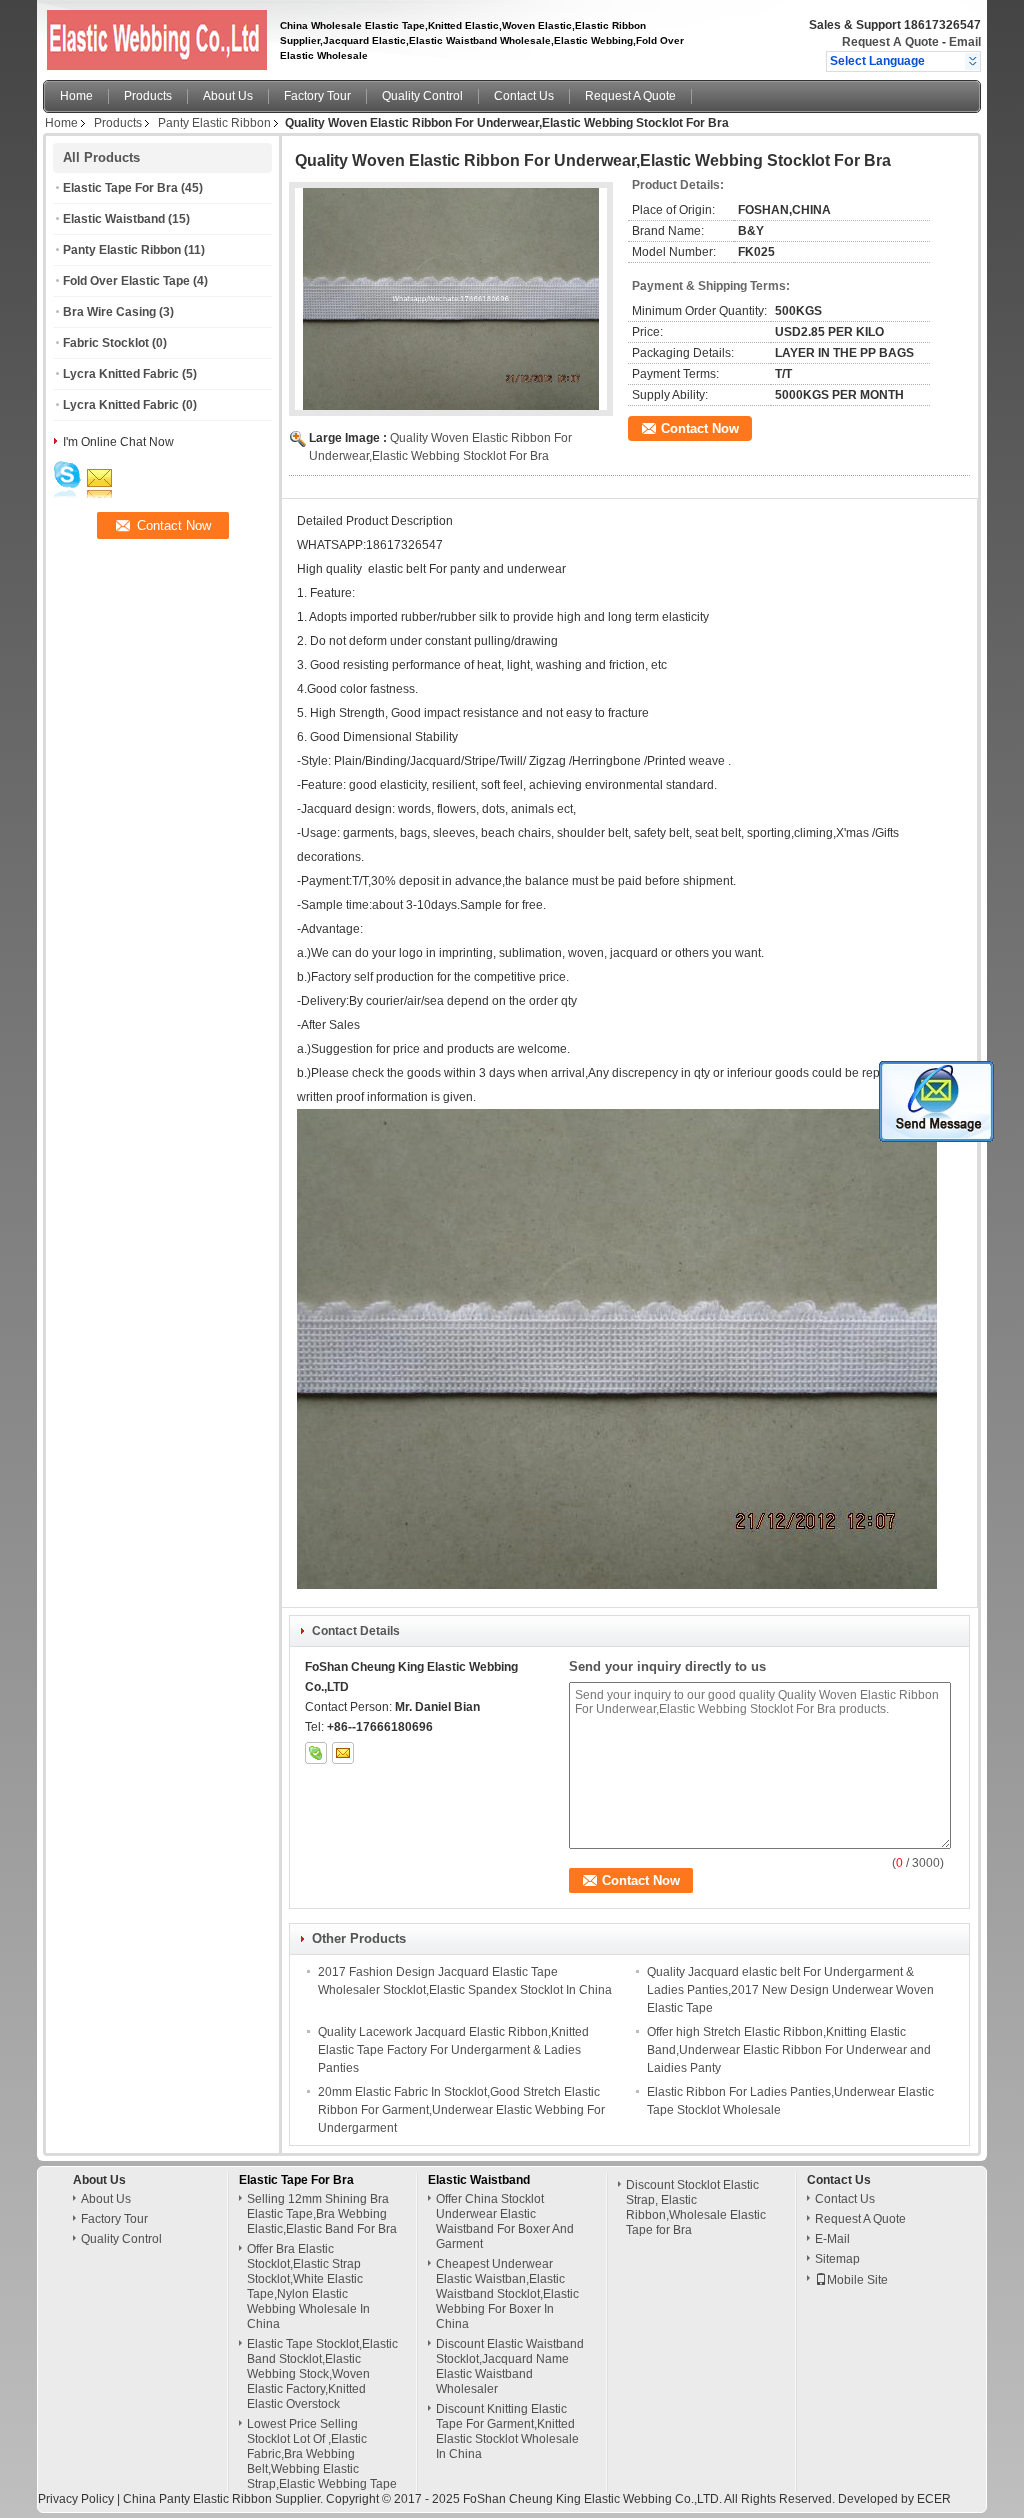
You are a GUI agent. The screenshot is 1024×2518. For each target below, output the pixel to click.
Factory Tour (317, 96)
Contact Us (524, 96)
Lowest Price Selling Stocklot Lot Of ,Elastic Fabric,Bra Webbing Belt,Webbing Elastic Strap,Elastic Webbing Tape (322, 2454)
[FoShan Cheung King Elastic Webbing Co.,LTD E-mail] (343, 1753)
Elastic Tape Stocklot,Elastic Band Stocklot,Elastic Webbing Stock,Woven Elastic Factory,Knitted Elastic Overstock (322, 2374)
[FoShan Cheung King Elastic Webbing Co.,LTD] (972, 61)
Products (148, 96)
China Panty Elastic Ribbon (197, 2499)
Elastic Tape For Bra (120, 188)
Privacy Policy (76, 2499)
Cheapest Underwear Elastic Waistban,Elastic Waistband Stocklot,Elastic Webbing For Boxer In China (507, 2294)
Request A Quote (890, 42)
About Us (228, 96)
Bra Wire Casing (109, 312)
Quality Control (422, 96)
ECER (934, 2499)
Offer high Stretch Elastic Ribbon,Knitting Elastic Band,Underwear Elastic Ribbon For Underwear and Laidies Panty (789, 2050)
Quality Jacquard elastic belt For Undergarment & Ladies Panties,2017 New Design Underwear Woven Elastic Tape (790, 1990)
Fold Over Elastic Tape (126, 281)
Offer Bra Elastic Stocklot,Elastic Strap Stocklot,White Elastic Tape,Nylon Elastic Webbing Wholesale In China (308, 2286)
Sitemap (837, 2259)
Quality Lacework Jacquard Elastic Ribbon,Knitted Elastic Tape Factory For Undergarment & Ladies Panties (453, 2050)
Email (965, 42)
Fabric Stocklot (106, 343)
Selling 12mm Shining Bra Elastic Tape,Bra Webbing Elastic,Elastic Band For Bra (322, 2214)
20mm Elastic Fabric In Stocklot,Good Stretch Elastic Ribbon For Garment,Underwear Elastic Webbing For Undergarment (461, 2110)
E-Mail (832, 2239)
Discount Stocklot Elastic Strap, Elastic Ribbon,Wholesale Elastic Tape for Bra (696, 2207)
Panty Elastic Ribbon (214, 123)
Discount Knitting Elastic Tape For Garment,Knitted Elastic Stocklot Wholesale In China (507, 2431)
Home (76, 96)
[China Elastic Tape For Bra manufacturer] (152, 35)
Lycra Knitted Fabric (121, 374)
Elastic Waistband (114, 219)
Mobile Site (857, 2280)
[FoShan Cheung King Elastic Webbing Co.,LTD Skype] (316, 1753)
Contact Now (700, 428)
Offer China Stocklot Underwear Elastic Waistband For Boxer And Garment (505, 2221)
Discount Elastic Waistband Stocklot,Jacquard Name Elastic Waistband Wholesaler (510, 2366)
